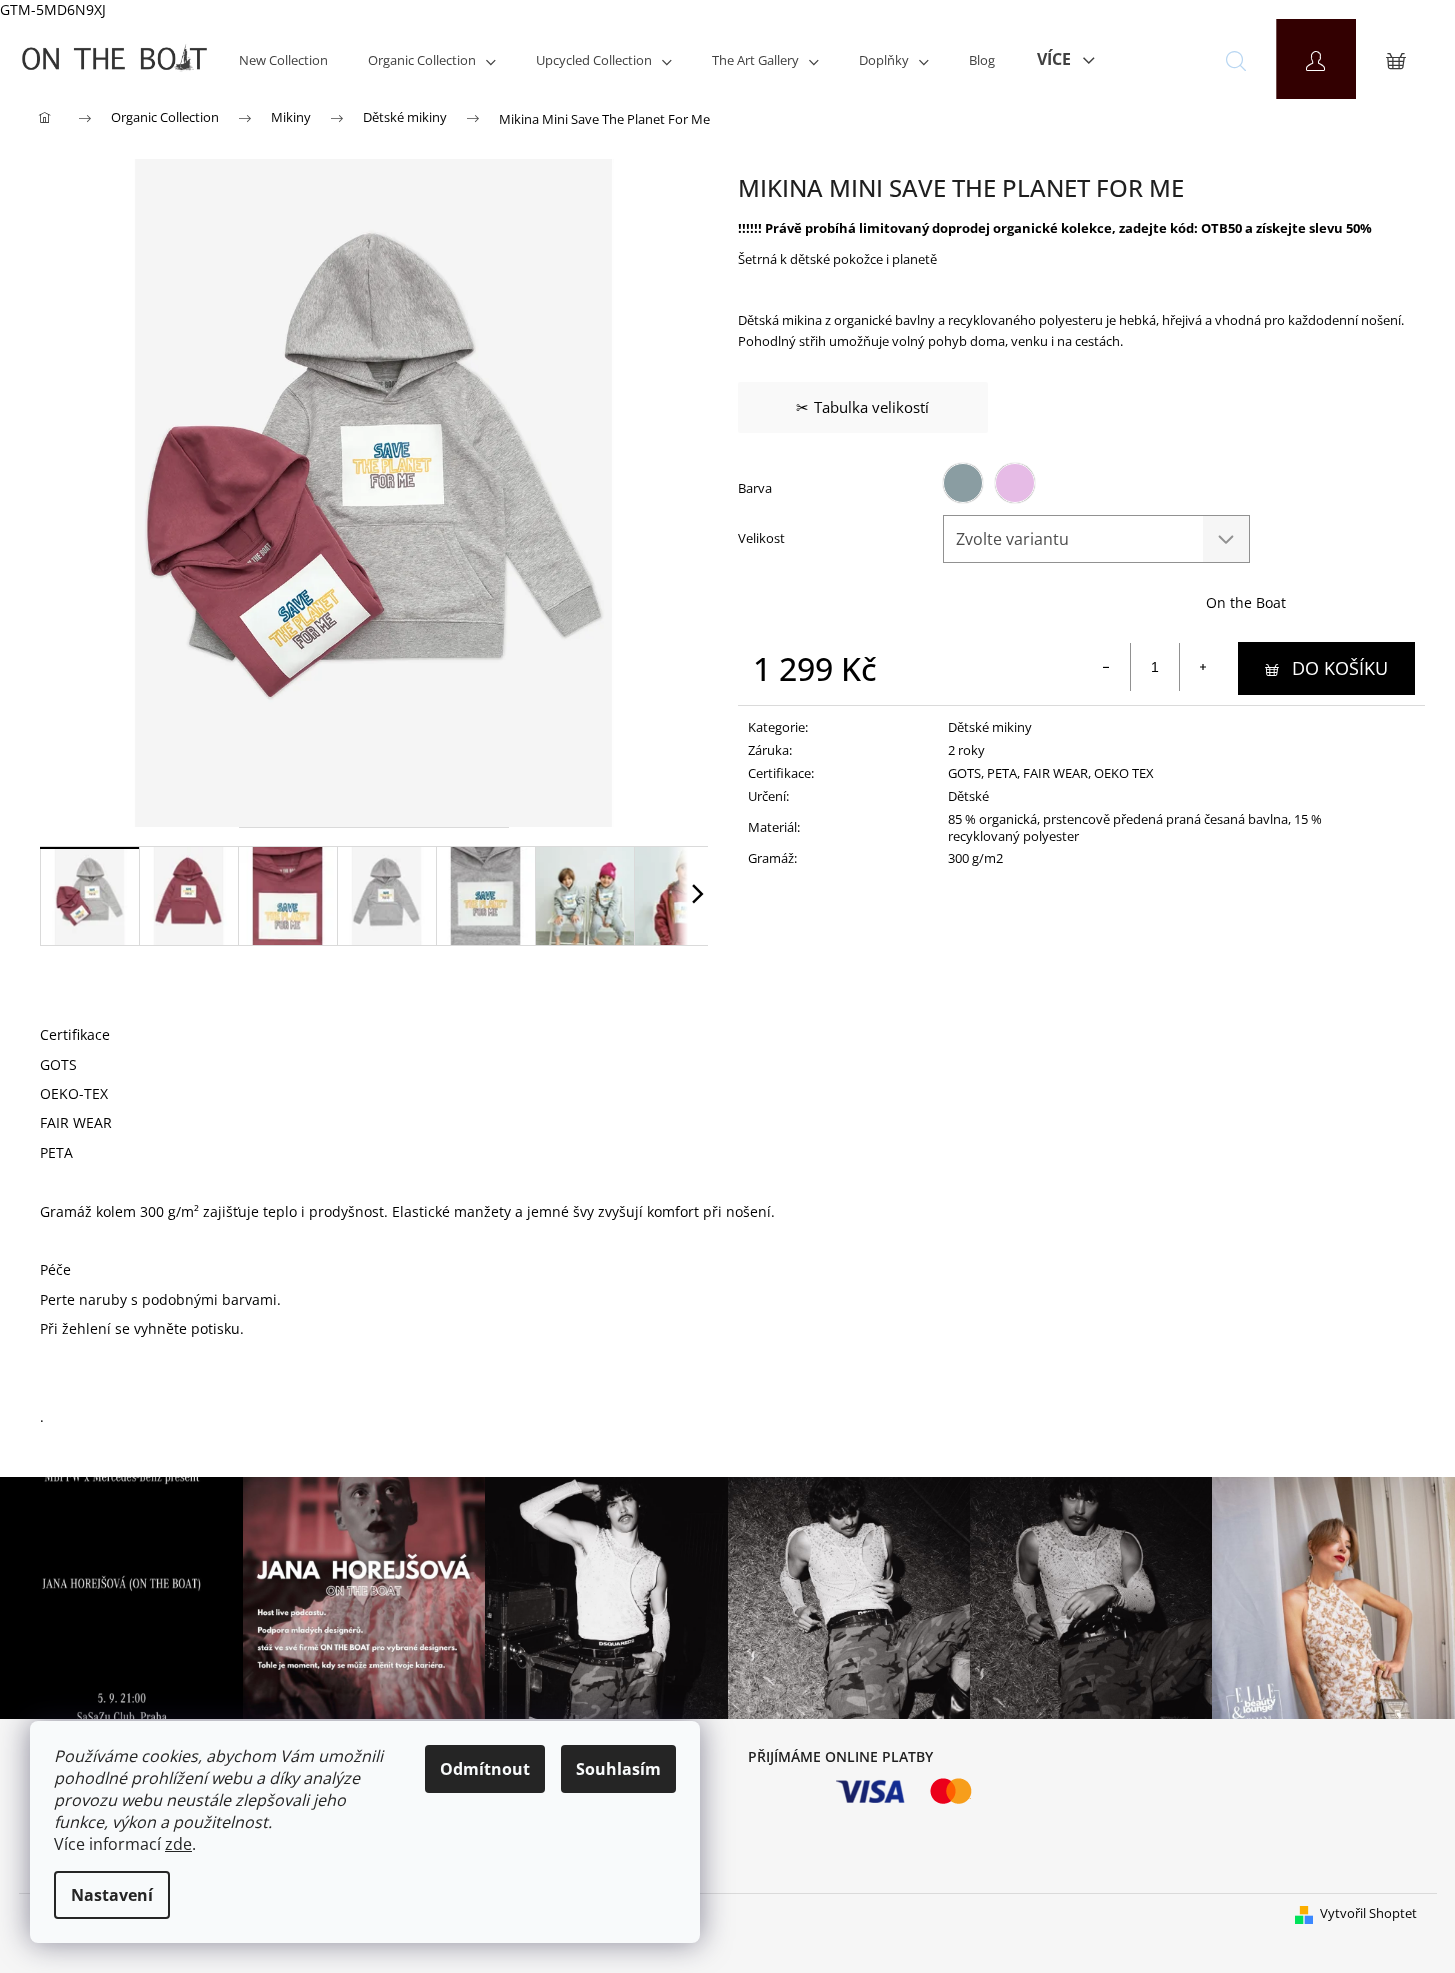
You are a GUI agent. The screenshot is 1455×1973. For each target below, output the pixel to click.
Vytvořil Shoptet (1368, 1913)
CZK (1150, 59)
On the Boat (1246, 602)
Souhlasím (618, 1769)
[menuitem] (283, 59)
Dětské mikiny (990, 727)
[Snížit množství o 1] (1107, 667)
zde (178, 1844)
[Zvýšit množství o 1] (1203, 667)
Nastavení (112, 1895)
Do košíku (1340, 668)
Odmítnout (485, 1769)
